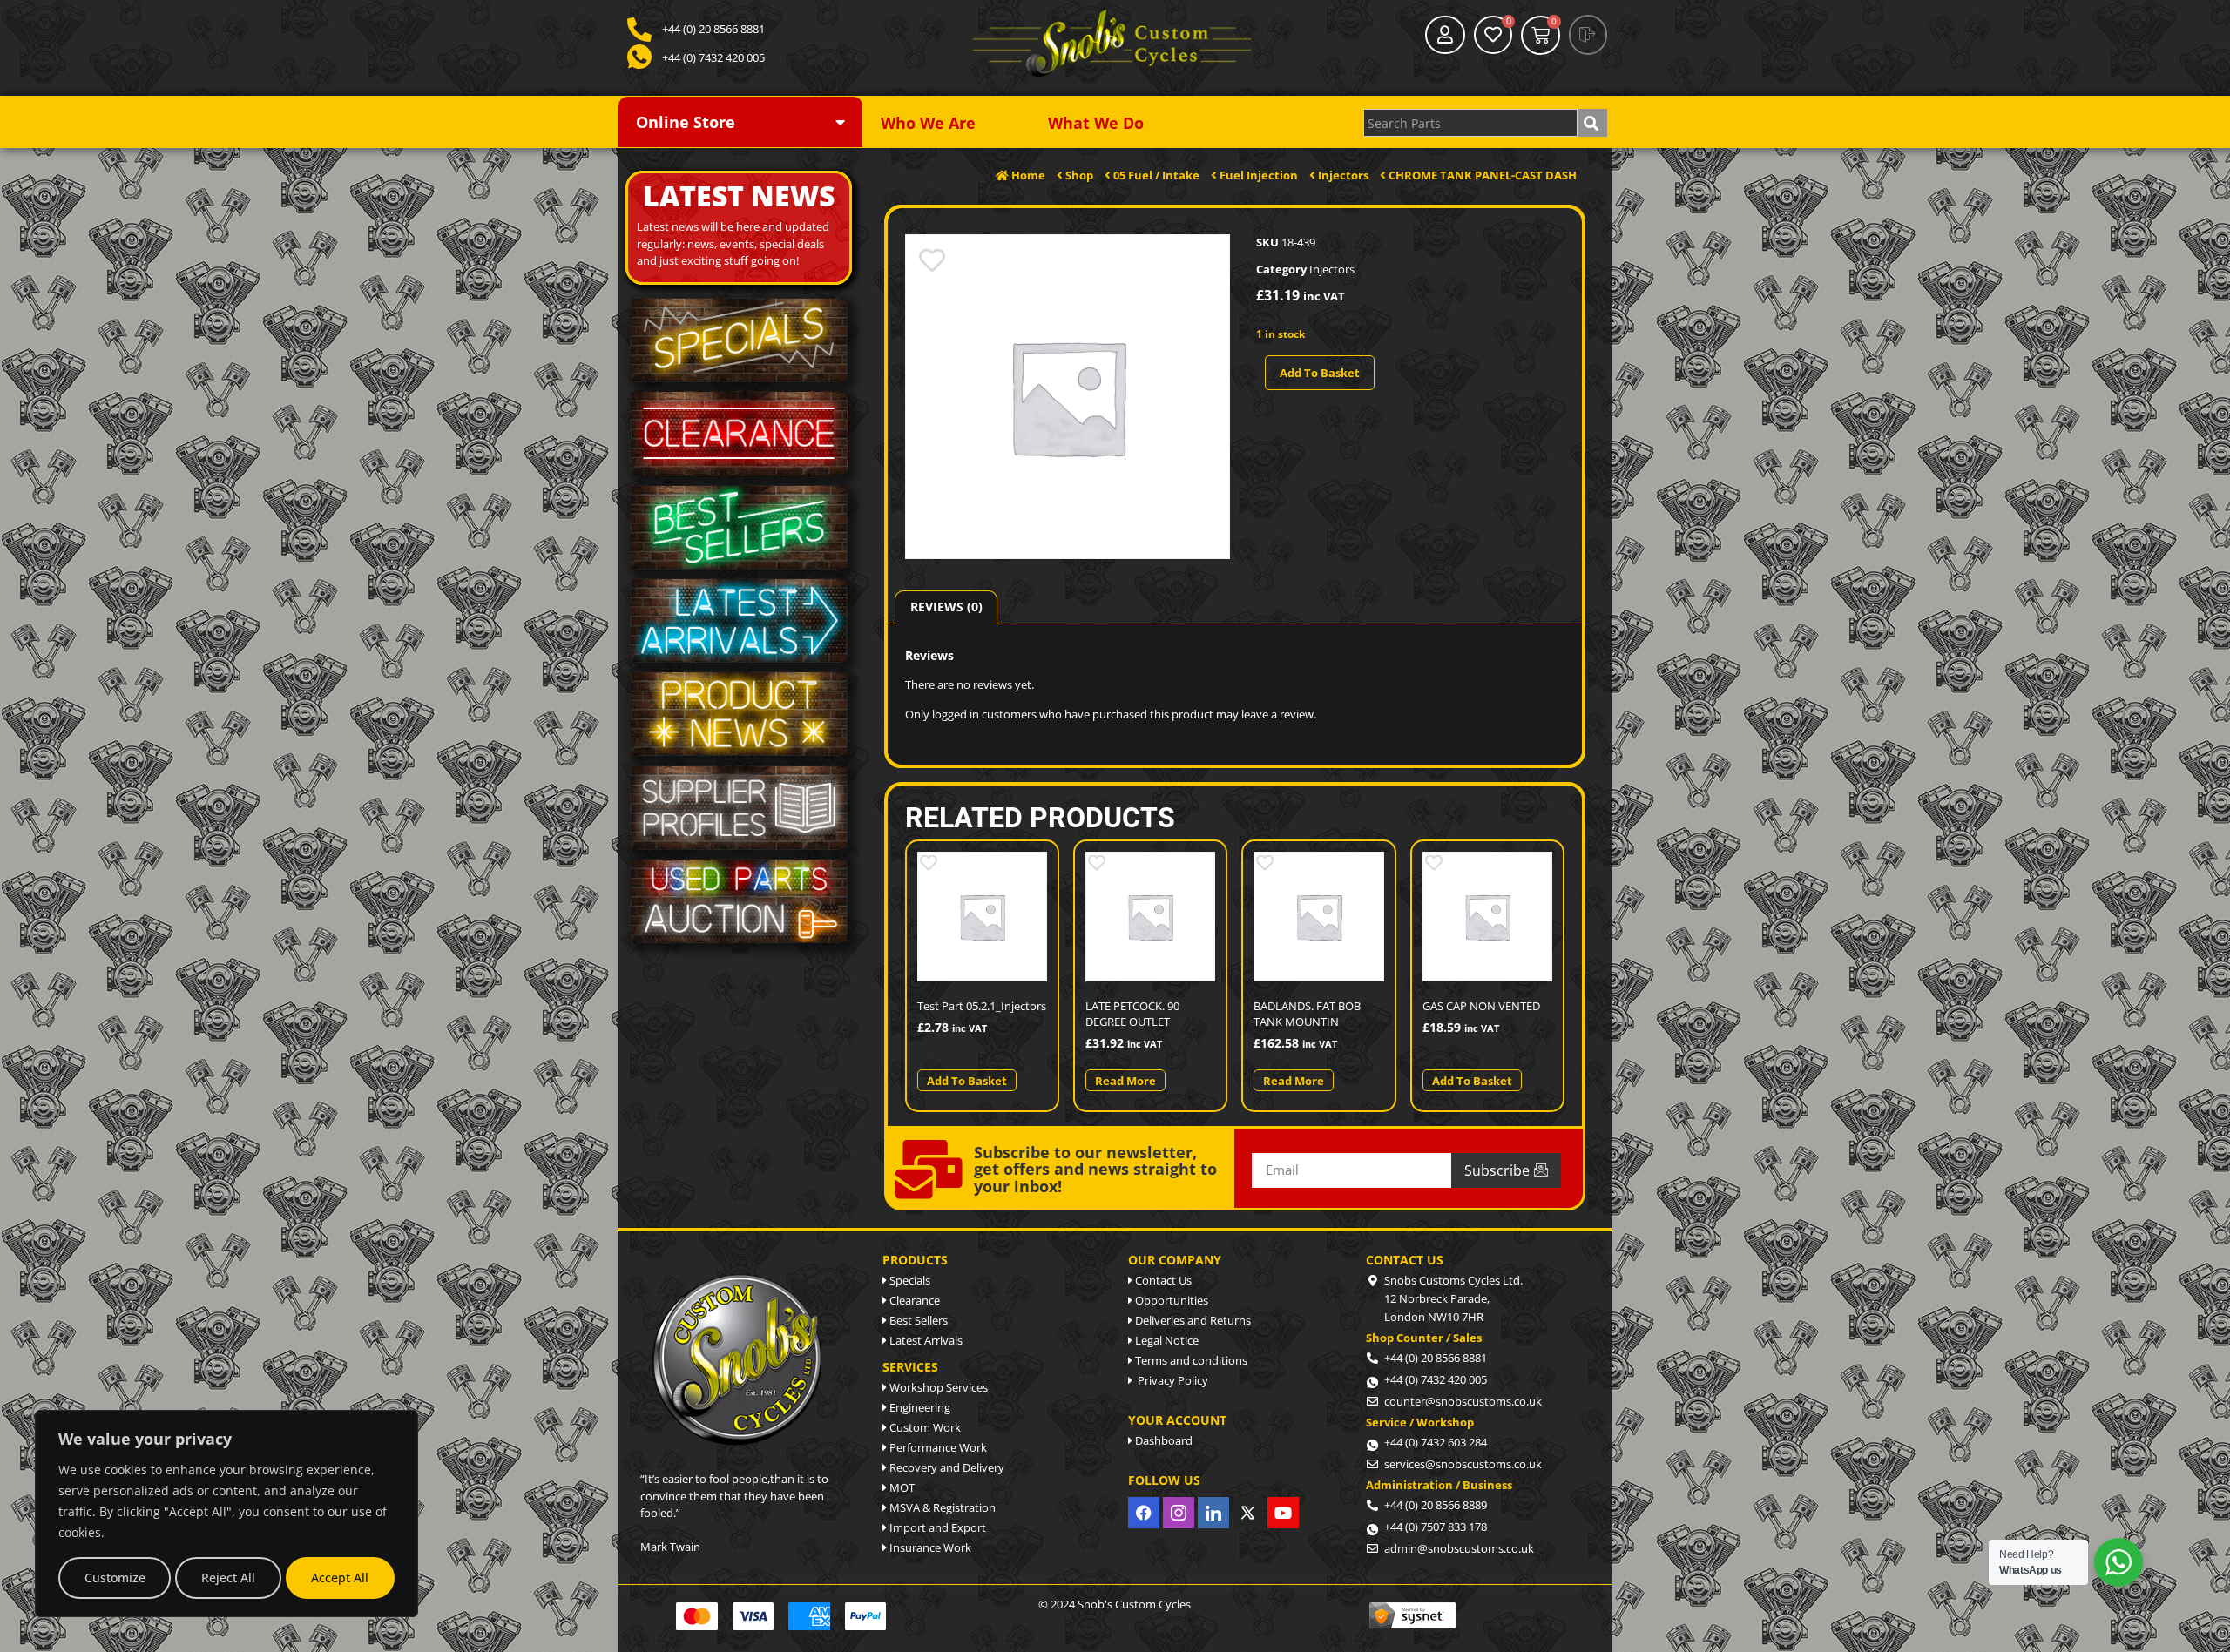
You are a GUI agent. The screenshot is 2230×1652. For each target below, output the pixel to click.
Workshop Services (937, 1387)
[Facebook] (1144, 1513)
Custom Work (924, 1427)
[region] (226, 1514)
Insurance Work (929, 1547)
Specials (909, 1280)
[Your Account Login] (1445, 35)
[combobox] (1470, 123)
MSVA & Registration (941, 1507)
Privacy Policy (1170, 1380)
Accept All (340, 1578)
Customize (115, 1578)
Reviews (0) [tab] (946, 607)
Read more (1125, 1081)
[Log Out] (1588, 35)
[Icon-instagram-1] (1179, 1513)
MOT (901, 1487)
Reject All (228, 1578)
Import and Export (936, 1527)
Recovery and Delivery (946, 1467)
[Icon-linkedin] (1213, 1513)
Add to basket (1320, 373)
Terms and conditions (1190, 1360)
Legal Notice (1166, 1340)
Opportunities (1170, 1300)
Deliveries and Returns (1192, 1320)
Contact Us (1162, 1280)
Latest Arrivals (925, 1340)
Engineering (919, 1407)
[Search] (1592, 123)
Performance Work (937, 1447)
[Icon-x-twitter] (1248, 1513)
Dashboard (1162, 1440)
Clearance (913, 1300)
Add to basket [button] (967, 1081)
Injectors (1332, 269)
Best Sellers (917, 1320)
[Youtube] (1283, 1513)
